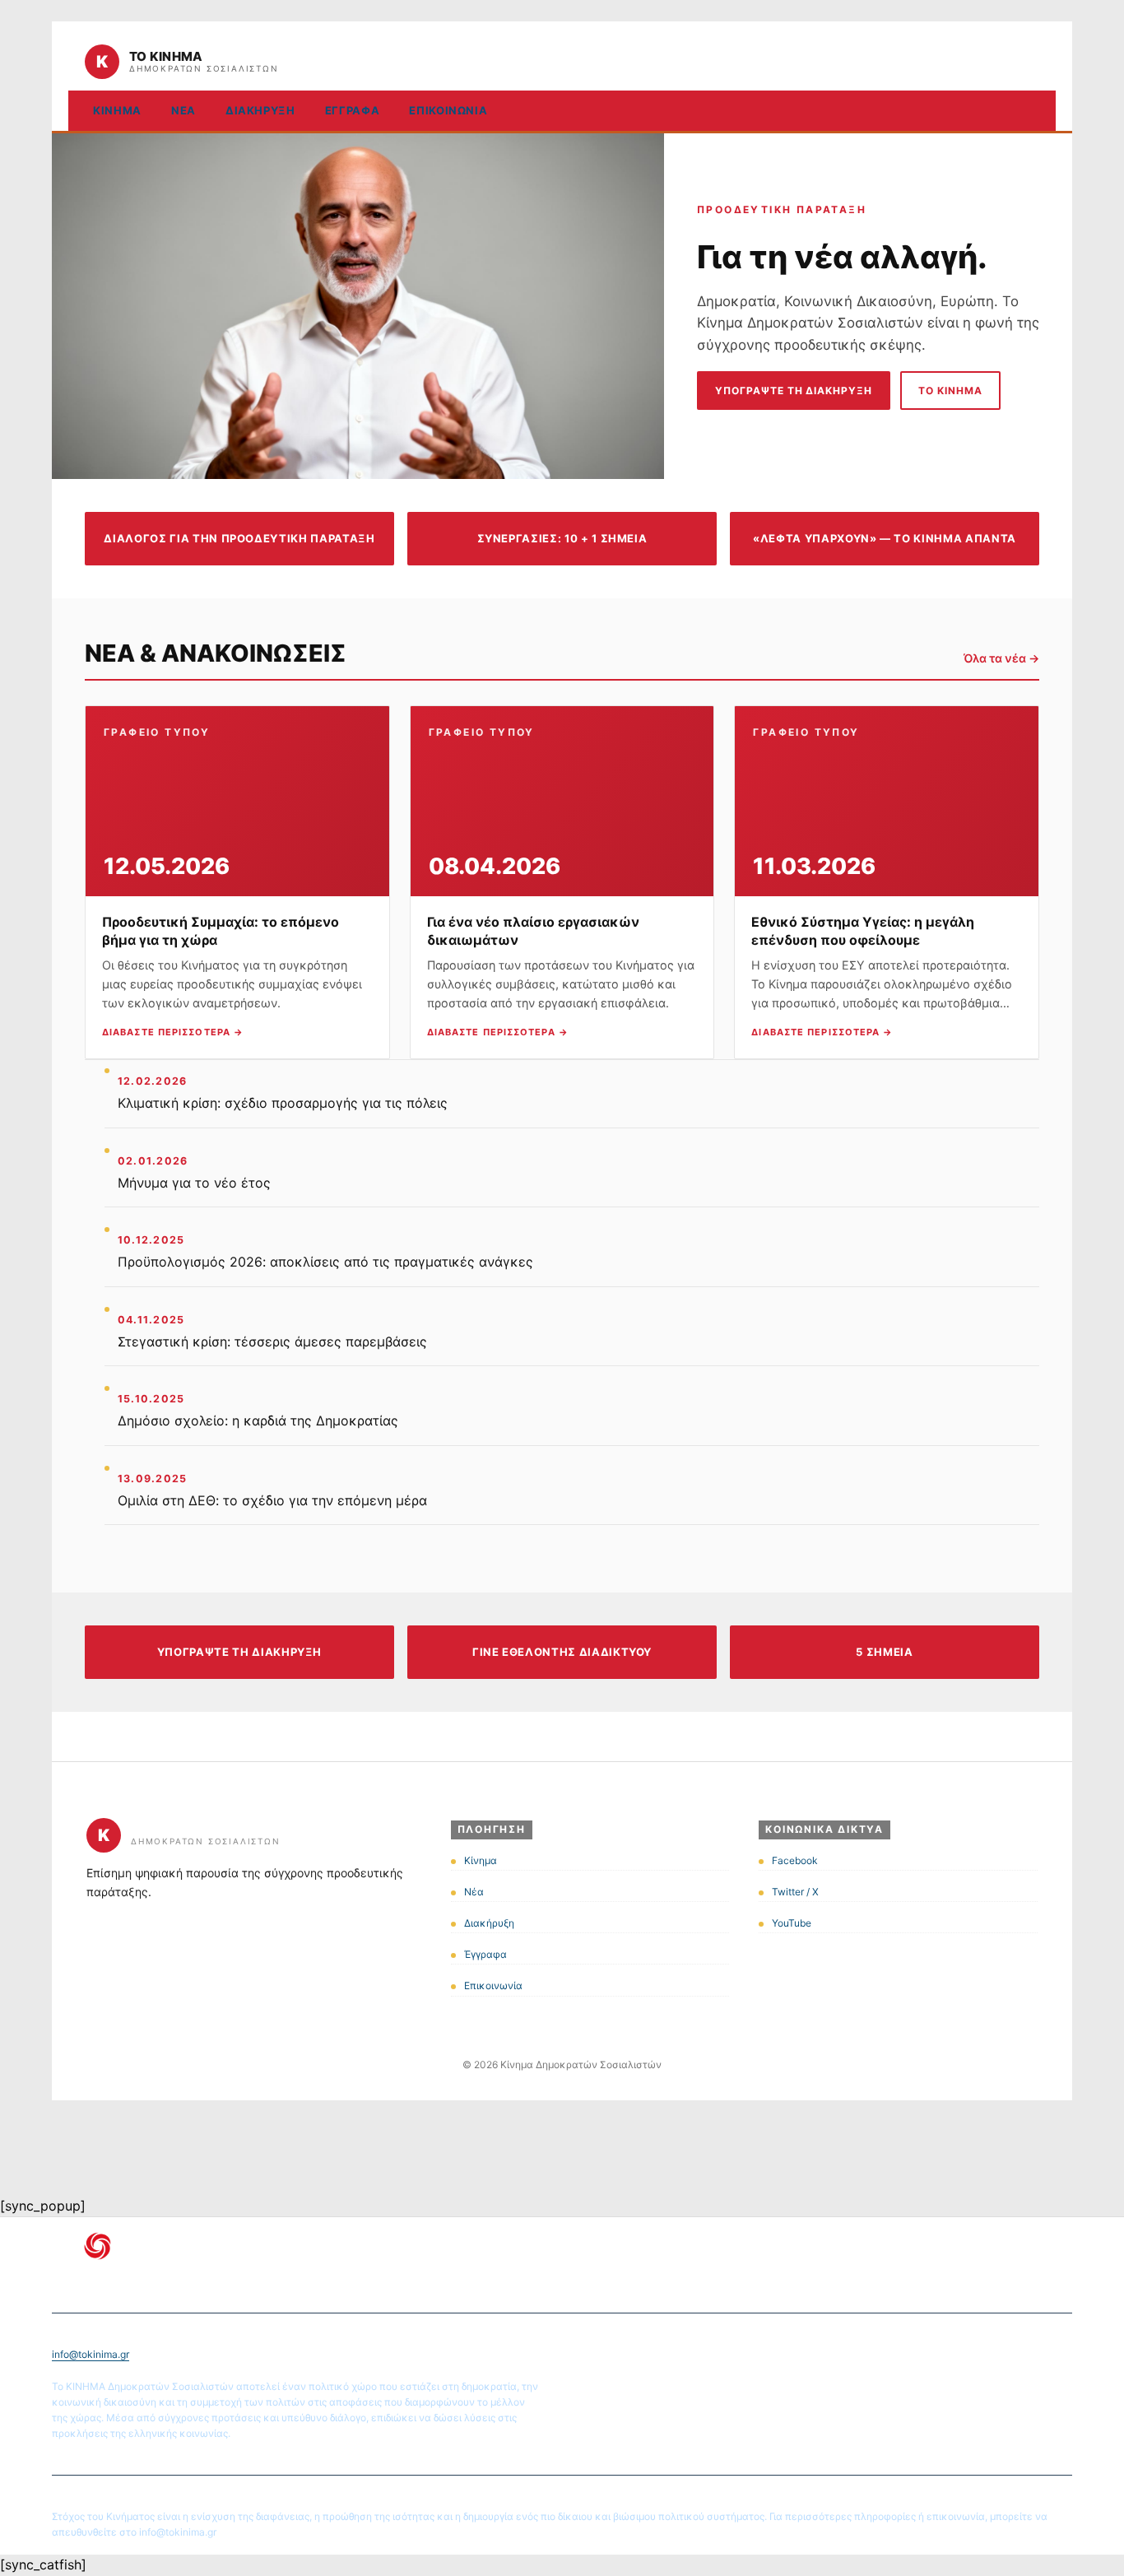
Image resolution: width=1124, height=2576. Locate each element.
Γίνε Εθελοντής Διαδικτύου (562, 1652)
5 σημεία (884, 1652)
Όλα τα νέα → (1001, 658)
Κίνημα (117, 110)
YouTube (792, 1923)
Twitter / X (795, 1892)
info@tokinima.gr (91, 2354)
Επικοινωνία (448, 110)
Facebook (795, 1860)
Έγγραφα (353, 110)
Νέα (183, 110)
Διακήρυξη (260, 110)
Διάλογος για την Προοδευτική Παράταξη (239, 538)
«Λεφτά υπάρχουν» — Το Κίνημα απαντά (885, 538)
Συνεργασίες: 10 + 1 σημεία (562, 538)
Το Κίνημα (950, 391)
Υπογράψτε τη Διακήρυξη (794, 391)
